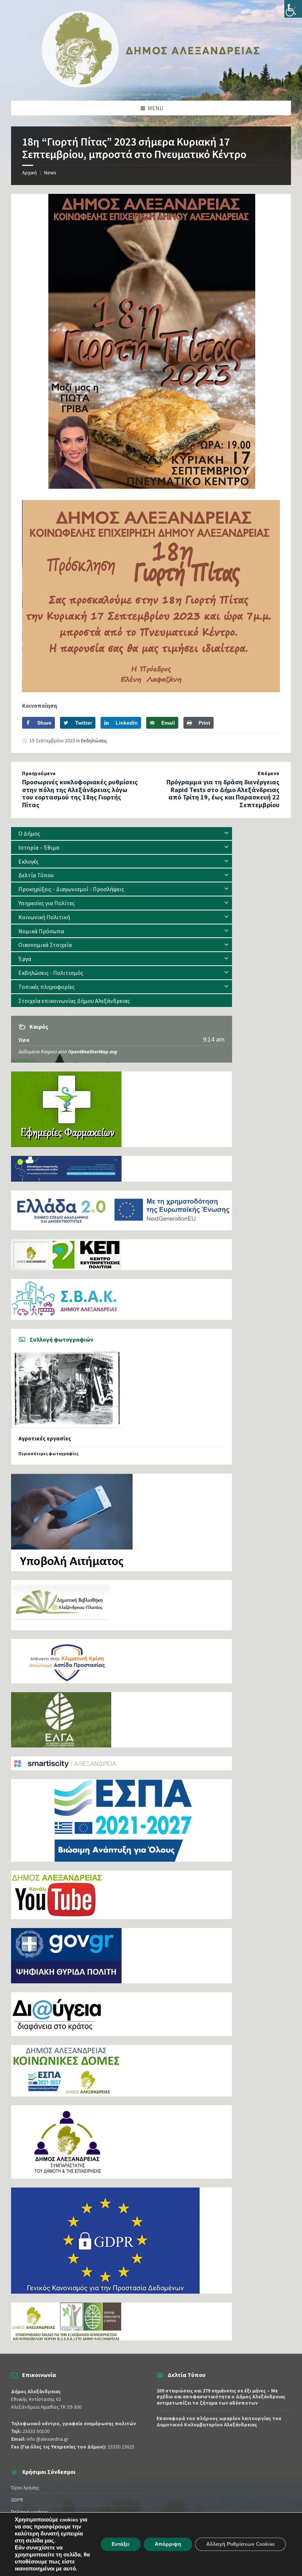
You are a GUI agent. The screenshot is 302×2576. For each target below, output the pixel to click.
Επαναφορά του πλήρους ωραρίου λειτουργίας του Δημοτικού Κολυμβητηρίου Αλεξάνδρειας (219, 2421)
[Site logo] (151, 86)
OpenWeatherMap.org (93, 1052)
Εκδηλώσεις (94, 740)
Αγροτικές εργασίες (45, 1438)
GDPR (17, 2500)
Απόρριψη (168, 2544)
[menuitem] (122, 834)
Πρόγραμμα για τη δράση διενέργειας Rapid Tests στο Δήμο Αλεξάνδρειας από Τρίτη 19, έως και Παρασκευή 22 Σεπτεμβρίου (223, 793)
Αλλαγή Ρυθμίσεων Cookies (240, 2544)
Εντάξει (121, 2544)
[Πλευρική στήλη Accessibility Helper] (293, 9)
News (50, 172)
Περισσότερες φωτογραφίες (48, 1453)
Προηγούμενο (39, 773)
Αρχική (29, 172)
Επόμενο (269, 773)
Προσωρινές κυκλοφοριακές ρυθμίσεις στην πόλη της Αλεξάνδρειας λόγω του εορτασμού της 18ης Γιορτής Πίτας (80, 793)
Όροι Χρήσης (25, 2488)
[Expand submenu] (226, 833)
